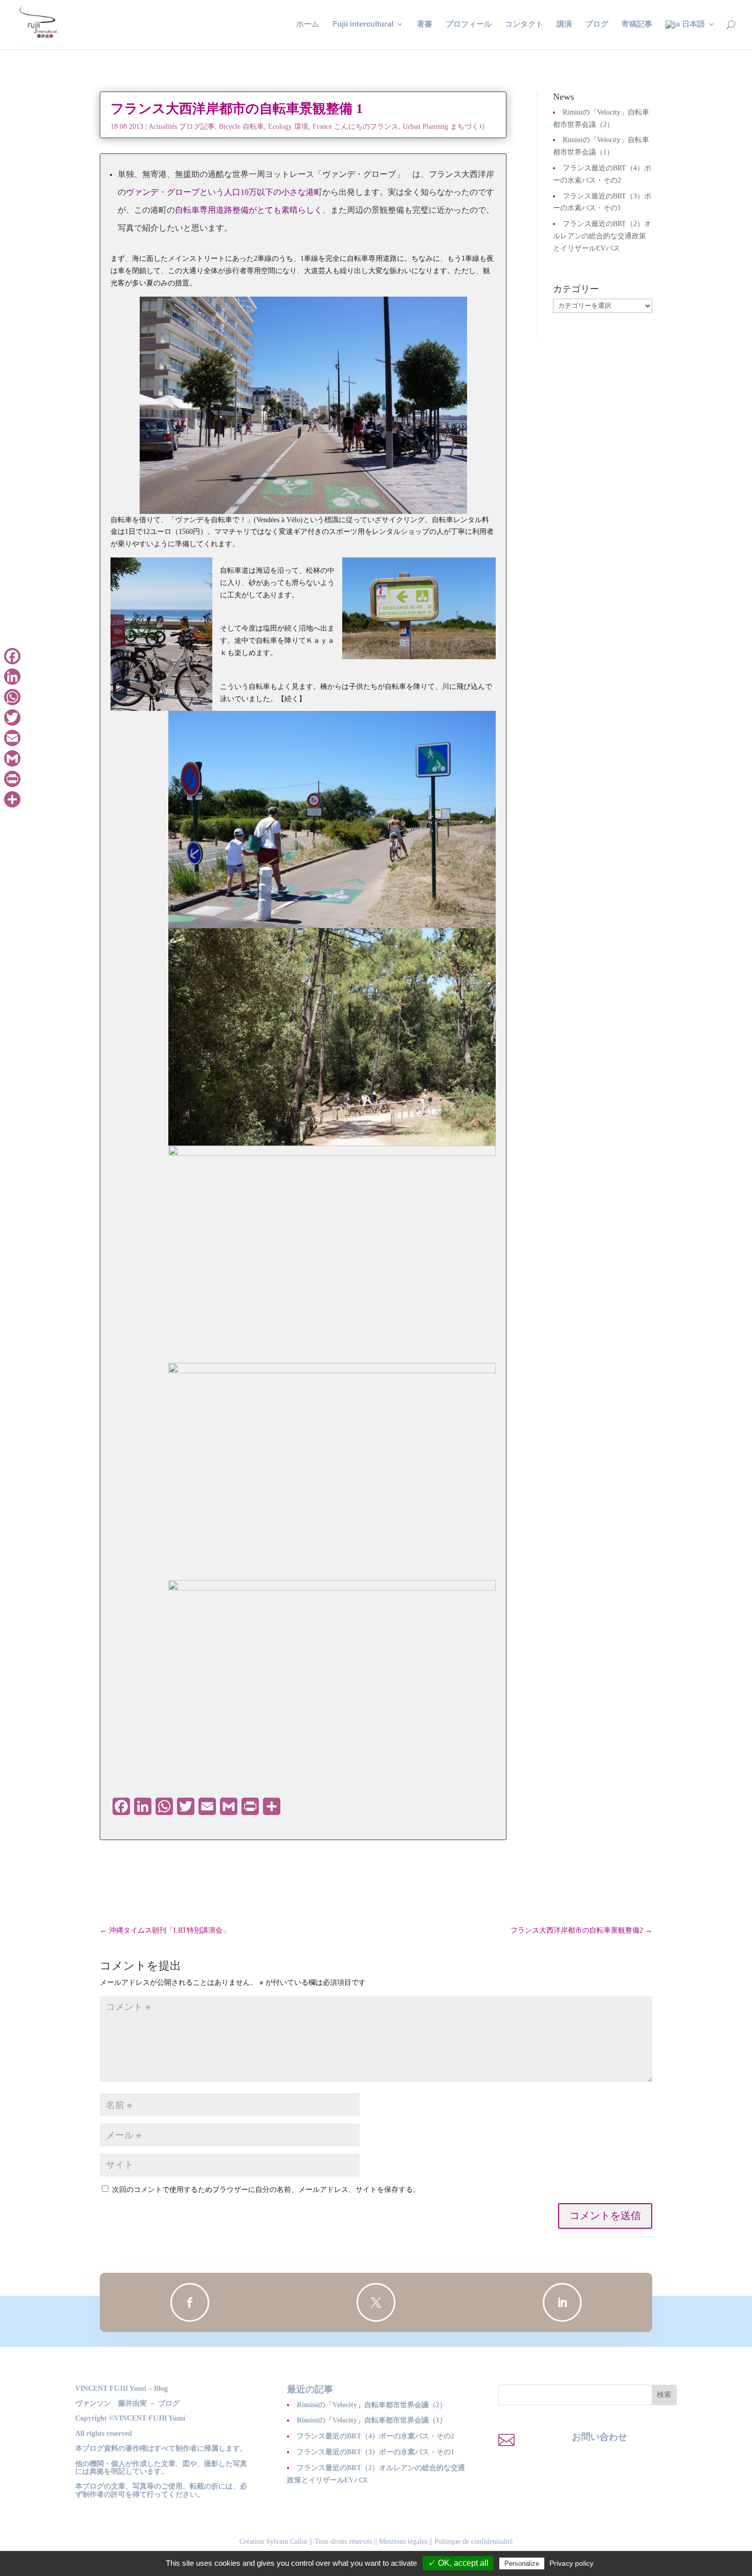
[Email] (12, 738)
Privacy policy (571, 2563)
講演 (564, 24)
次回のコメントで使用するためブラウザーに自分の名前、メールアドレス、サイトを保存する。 (266, 2190)
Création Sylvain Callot (273, 2541)
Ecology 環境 (288, 127)
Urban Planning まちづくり (444, 127)
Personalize (522, 2563)
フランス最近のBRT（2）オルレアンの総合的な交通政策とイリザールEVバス (602, 236)
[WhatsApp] (12, 697)
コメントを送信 (605, 2216)
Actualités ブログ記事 (182, 127)
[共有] (12, 799)
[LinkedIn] (12, 677)
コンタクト (524, 24)
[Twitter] (12, 718)
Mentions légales (403, 2541)
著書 (425, 24)
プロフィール (469, 24)
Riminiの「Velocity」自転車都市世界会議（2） (372, 2405)
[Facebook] (12, 656)
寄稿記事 (637, 24)
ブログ (597, 24)
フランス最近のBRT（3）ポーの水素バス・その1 (375, 2452)
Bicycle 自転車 (241, 127)
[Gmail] (12, 758)
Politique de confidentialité (473, 2541)
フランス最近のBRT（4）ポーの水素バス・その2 (375, 2436)
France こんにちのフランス (356, 127)
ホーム (308, 24)
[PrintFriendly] (12, 779)
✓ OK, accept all (458, 2563)
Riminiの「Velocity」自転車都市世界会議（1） (372, 2420)
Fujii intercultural (363, 24)
